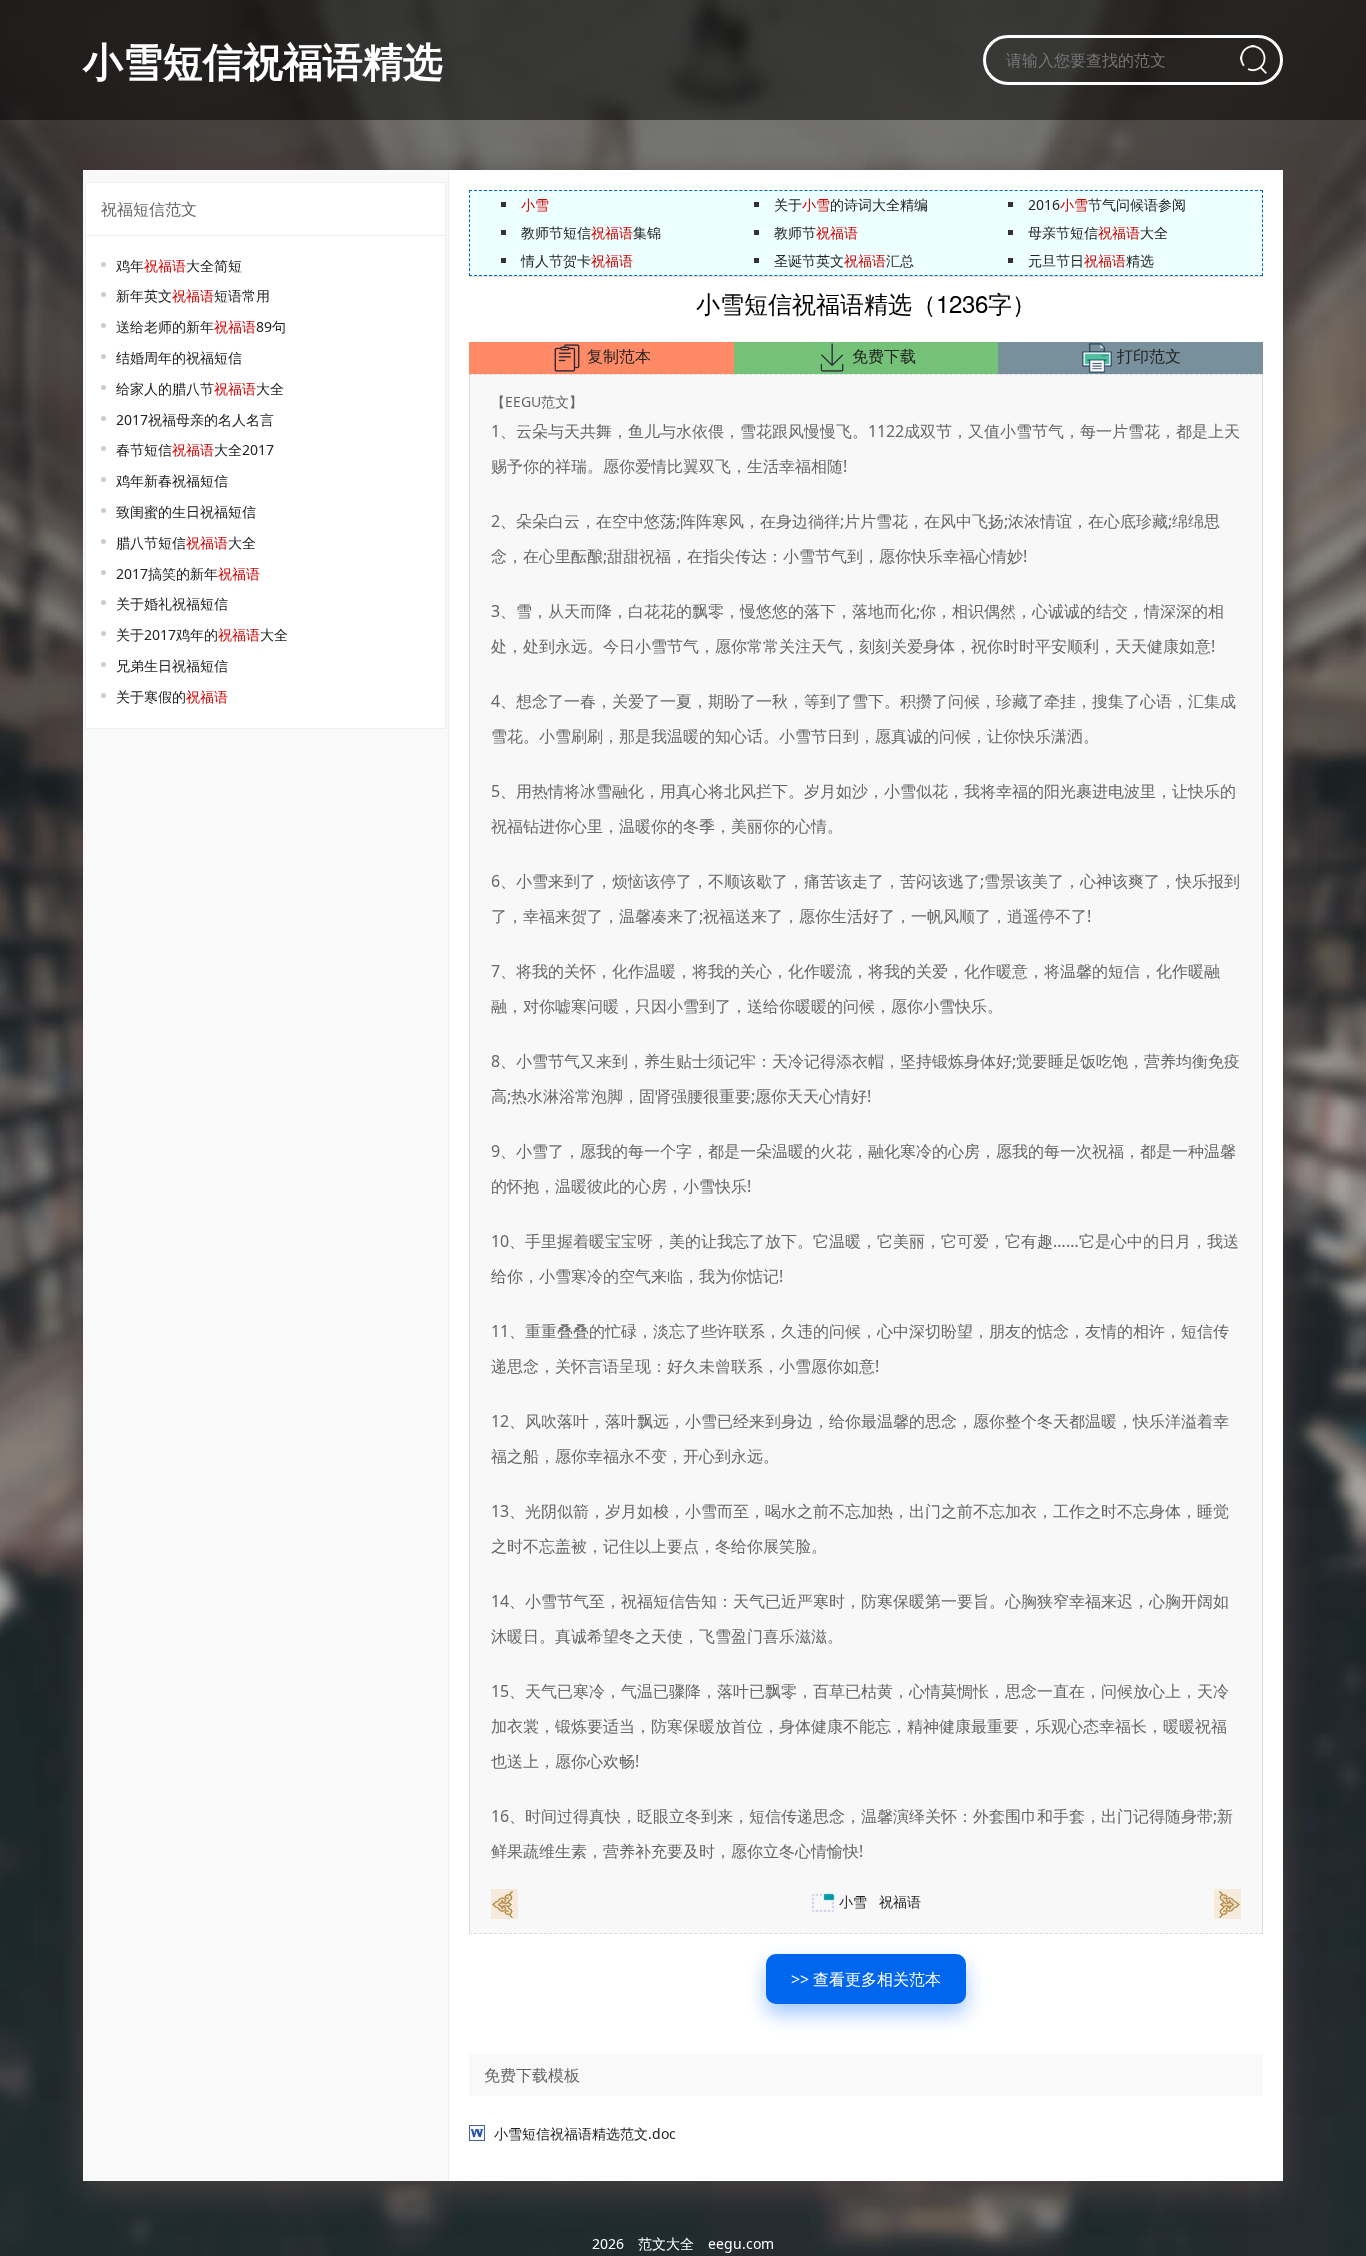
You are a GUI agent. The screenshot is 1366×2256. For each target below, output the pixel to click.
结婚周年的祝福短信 (179, 357)
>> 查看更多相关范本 (866, 1979)
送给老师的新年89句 (201, 326)
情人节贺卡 (577, 260)
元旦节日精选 (1091, 260)
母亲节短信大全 (1098, 232)
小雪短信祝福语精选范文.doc (585, 2133)
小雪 (853, 1901)
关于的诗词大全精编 (851, 204)
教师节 (816, 232)
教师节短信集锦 (591, 232)
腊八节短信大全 (186, 542)
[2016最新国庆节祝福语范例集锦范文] (504, 1902)
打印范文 (1147, 356)
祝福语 (900, 1901)
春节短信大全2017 (195, 449)
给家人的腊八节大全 (200, 388)
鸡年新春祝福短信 (172, 480)
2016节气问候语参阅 (1107, 204)
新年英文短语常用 (193, 295)
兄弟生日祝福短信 (172, 665)
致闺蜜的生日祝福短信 (186, 511)
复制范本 (617, 356)
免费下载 (882, 356)
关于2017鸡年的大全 (202, 634)
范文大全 (666, 2243)
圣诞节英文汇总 (844, 260)
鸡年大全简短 (179, 265)
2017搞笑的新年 (188, 573)
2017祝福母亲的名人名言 (195, 419)
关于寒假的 (172, 696)
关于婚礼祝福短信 (172, 603)
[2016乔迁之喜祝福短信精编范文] (1227, 1902)
